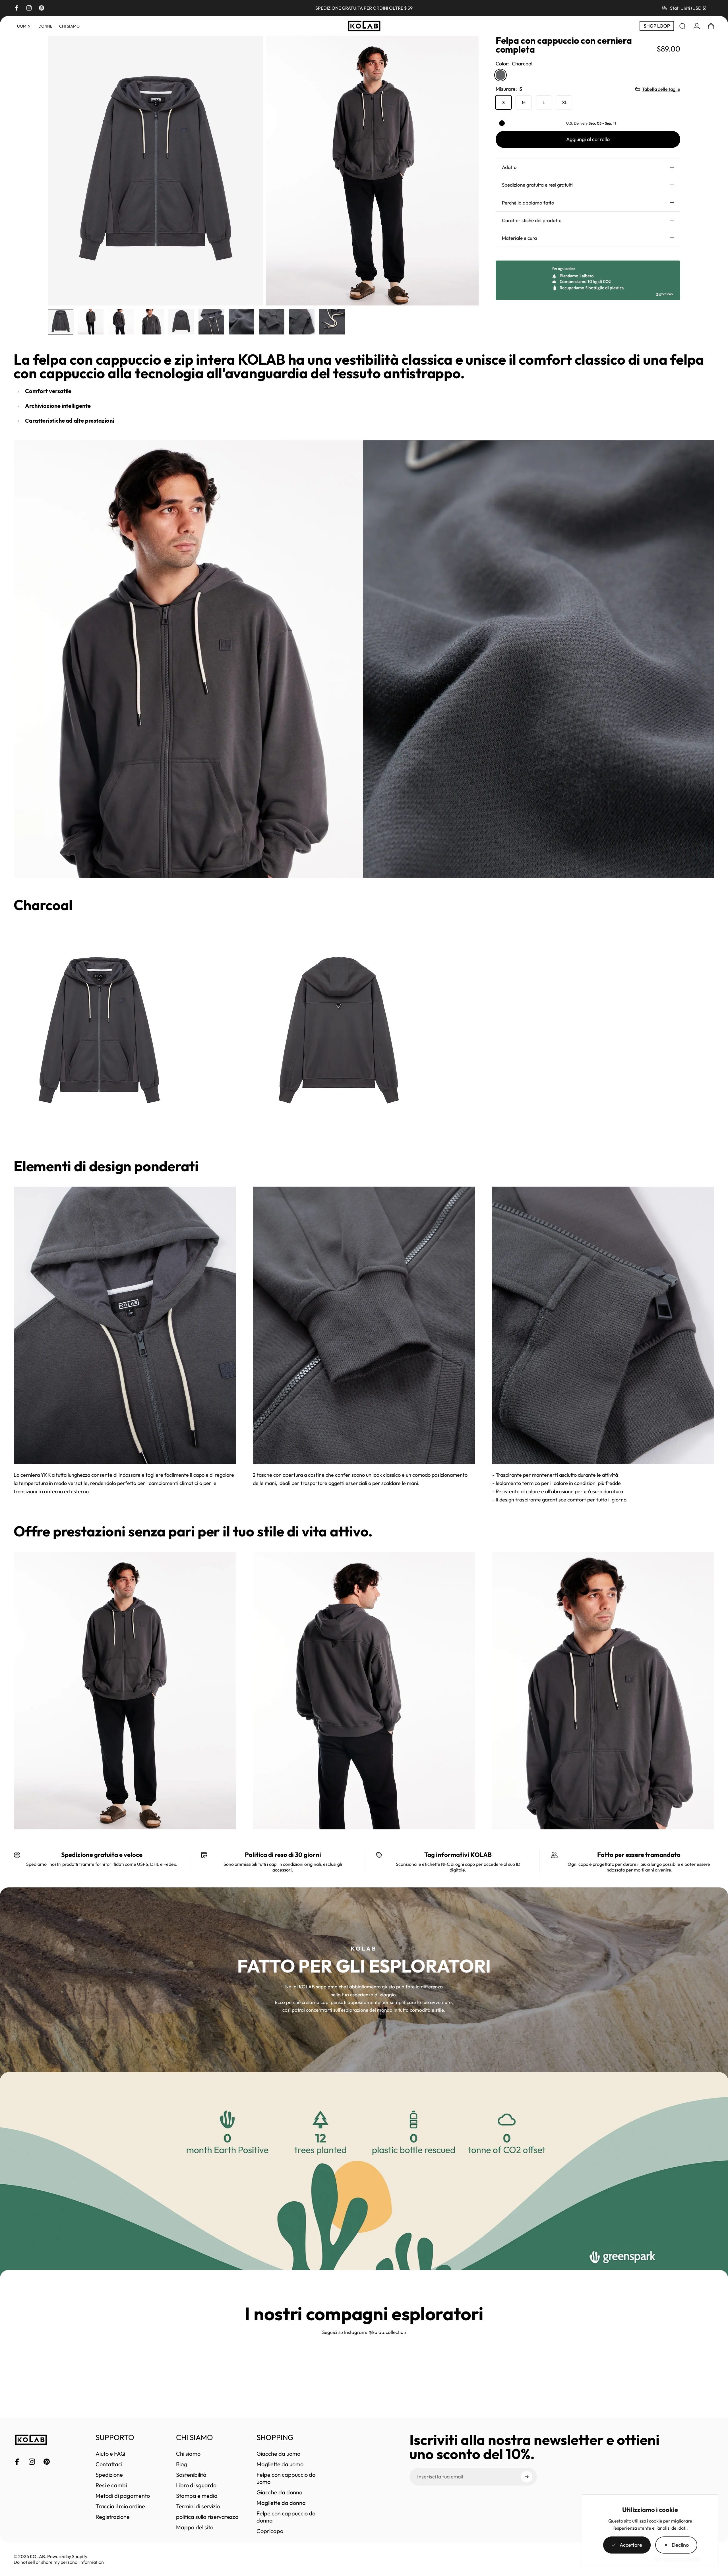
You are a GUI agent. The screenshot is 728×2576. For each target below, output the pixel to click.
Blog (182, 2464)
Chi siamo (188, 2454)
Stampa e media (197, 2496)
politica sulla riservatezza (207, 2517)
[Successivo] (464, 171)
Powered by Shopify (67, 2556)
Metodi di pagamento (123, 2496)
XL (565, 102)
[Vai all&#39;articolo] (61, 322)
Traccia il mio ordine (120, 2506)
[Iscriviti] (527, 2477)
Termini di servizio (198, 2506)
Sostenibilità (191, 2475)
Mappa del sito (195, 2527)
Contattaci (109, 2464)
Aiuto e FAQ (110, 2454)
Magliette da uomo (280, 2464)
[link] (99, 1032)
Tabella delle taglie (661, 89)
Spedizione (109, 2475)
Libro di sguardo (196, 2485)
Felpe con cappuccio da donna (286, 2517)
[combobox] (688, 8)
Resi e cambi (111, 2485)
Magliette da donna (281, 2503)
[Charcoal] (500, 75)
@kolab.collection (387, 2332)
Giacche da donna (280, 2492)
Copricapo (270, 2531)
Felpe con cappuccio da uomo (286, 2478)
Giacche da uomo (278, 2454)
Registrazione (113, 2517)
